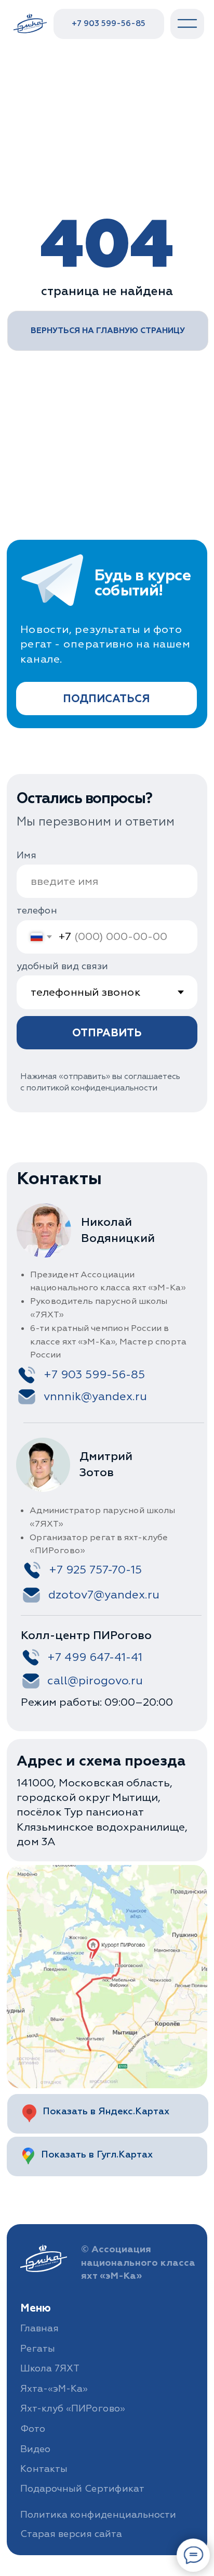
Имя (26, 855)
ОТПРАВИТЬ (107, 1033)
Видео (35, 2449)
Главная (39, 2328)
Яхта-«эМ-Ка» (54, 2389)
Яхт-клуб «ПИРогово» (73, 2409)
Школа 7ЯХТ (50, 2369)
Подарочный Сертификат (82, 2489)
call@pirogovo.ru (95, 1681)
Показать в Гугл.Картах (97, 2155)
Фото (33, 2429)
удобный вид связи (62, 966)
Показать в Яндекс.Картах (106, 2111)
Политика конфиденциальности (98, 2515)
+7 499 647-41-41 (95, 1657)
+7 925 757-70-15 (95, 1570)
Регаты (38, 2349)
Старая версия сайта (71, 2534)
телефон (37, 911)
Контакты (44, 2469)
